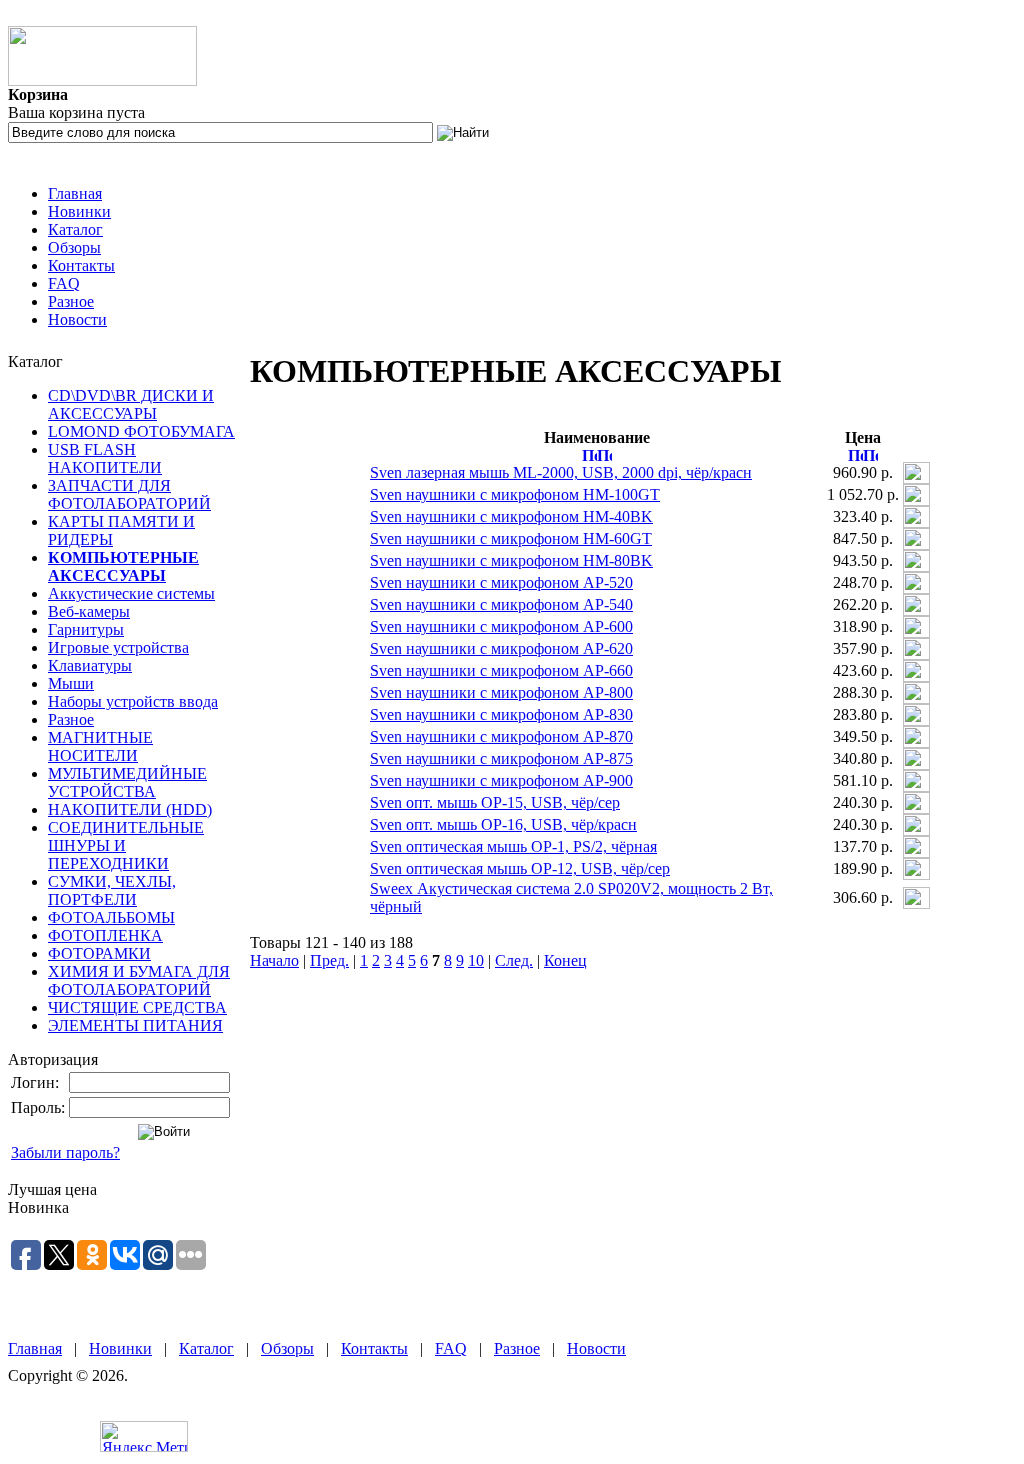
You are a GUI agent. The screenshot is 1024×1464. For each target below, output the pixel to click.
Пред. (329, 960)
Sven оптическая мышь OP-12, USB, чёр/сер (520, 868)
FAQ (64, 283)
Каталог (75, 229)
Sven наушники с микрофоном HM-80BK (511, 560)
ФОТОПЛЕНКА (105, 935)
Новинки (79, 211)
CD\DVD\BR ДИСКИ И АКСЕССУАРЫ (131, 404)
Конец (565, 960)
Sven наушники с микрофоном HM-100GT (515, 494)
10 (476, 960)
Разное (71, 301)
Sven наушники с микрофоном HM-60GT (511, 538)
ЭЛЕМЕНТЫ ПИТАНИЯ (135, 1025)
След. (514, 960)
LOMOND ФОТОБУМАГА (141, 431)
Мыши (71, 683)
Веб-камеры (89, 611)
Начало (274, 960)
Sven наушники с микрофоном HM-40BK (511, 516)
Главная (75, 193)
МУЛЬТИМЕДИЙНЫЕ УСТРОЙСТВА (127, 782)
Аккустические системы (131, 593)
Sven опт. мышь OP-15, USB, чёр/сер (495, 802)
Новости (77, 319)
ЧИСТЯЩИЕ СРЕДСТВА (137, 1007)
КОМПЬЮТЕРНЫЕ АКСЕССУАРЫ (123, 566)
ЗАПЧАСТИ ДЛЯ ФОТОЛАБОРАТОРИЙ (129, 494)
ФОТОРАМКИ (99, 953)
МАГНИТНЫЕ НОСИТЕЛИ (100, 746)
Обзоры (74, 247)
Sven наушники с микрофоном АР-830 (501, 714)
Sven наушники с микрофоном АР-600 (501, 626)
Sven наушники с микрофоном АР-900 (501, 780)
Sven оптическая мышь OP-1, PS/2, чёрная (513, 846)
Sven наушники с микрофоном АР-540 (501, 604)
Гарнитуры (86, 629)
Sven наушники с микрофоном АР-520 (501, 582)
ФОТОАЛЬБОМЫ (111, 917)
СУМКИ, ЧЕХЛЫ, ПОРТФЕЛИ (112, 890)
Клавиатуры (90, 665)
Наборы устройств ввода (133, 701)
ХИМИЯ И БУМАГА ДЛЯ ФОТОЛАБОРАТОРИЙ (139, 980)
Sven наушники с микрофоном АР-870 (501, 736)
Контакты (81, 265)
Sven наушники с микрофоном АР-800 (501, 692)
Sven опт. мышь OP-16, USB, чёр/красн (503, 824)
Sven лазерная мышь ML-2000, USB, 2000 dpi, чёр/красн (561, 472)
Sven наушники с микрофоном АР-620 (501, 648)
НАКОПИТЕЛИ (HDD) (130, 809)
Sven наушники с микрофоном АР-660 (501, 670)
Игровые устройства (118, 647)
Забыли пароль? (65, 1152)
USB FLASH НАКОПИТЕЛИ (105, 458)
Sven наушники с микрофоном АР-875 (501, 758)
